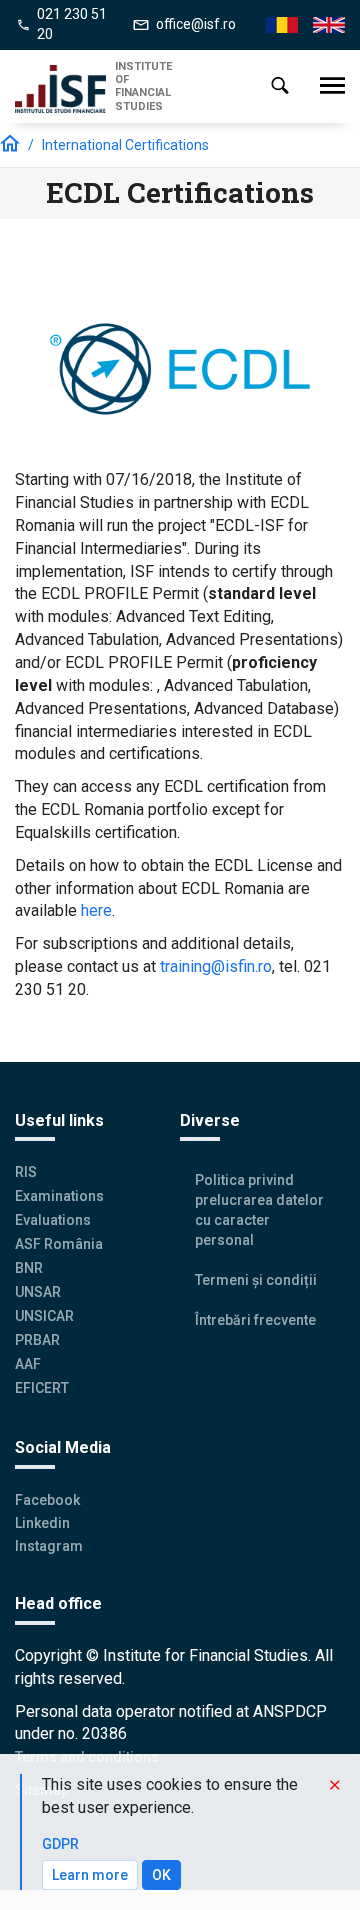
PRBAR (37, 1340)
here (96, 910)
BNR (29, 1268)
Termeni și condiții (256, 1280)
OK (161, 1875)
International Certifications (125, 145)
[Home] (65, 89)
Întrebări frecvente (255, 1320)
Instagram (49, 1546)
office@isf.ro (196, 24)
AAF (28, 1364)
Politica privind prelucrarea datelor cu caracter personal (259, 1210)
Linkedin (42, 1523)
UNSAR (38, 1292)
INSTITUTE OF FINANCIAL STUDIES (143, 86)
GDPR (60, 1844)
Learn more (90, 1875)
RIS (26, 1172)
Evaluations (53, 1220)
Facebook (47, 1500)
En (321, 25)
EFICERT (42, 1388)
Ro (274, 25)
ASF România (59, 1244)
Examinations (59, 1196)
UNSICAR (44, 1316)
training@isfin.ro (216, 966)
